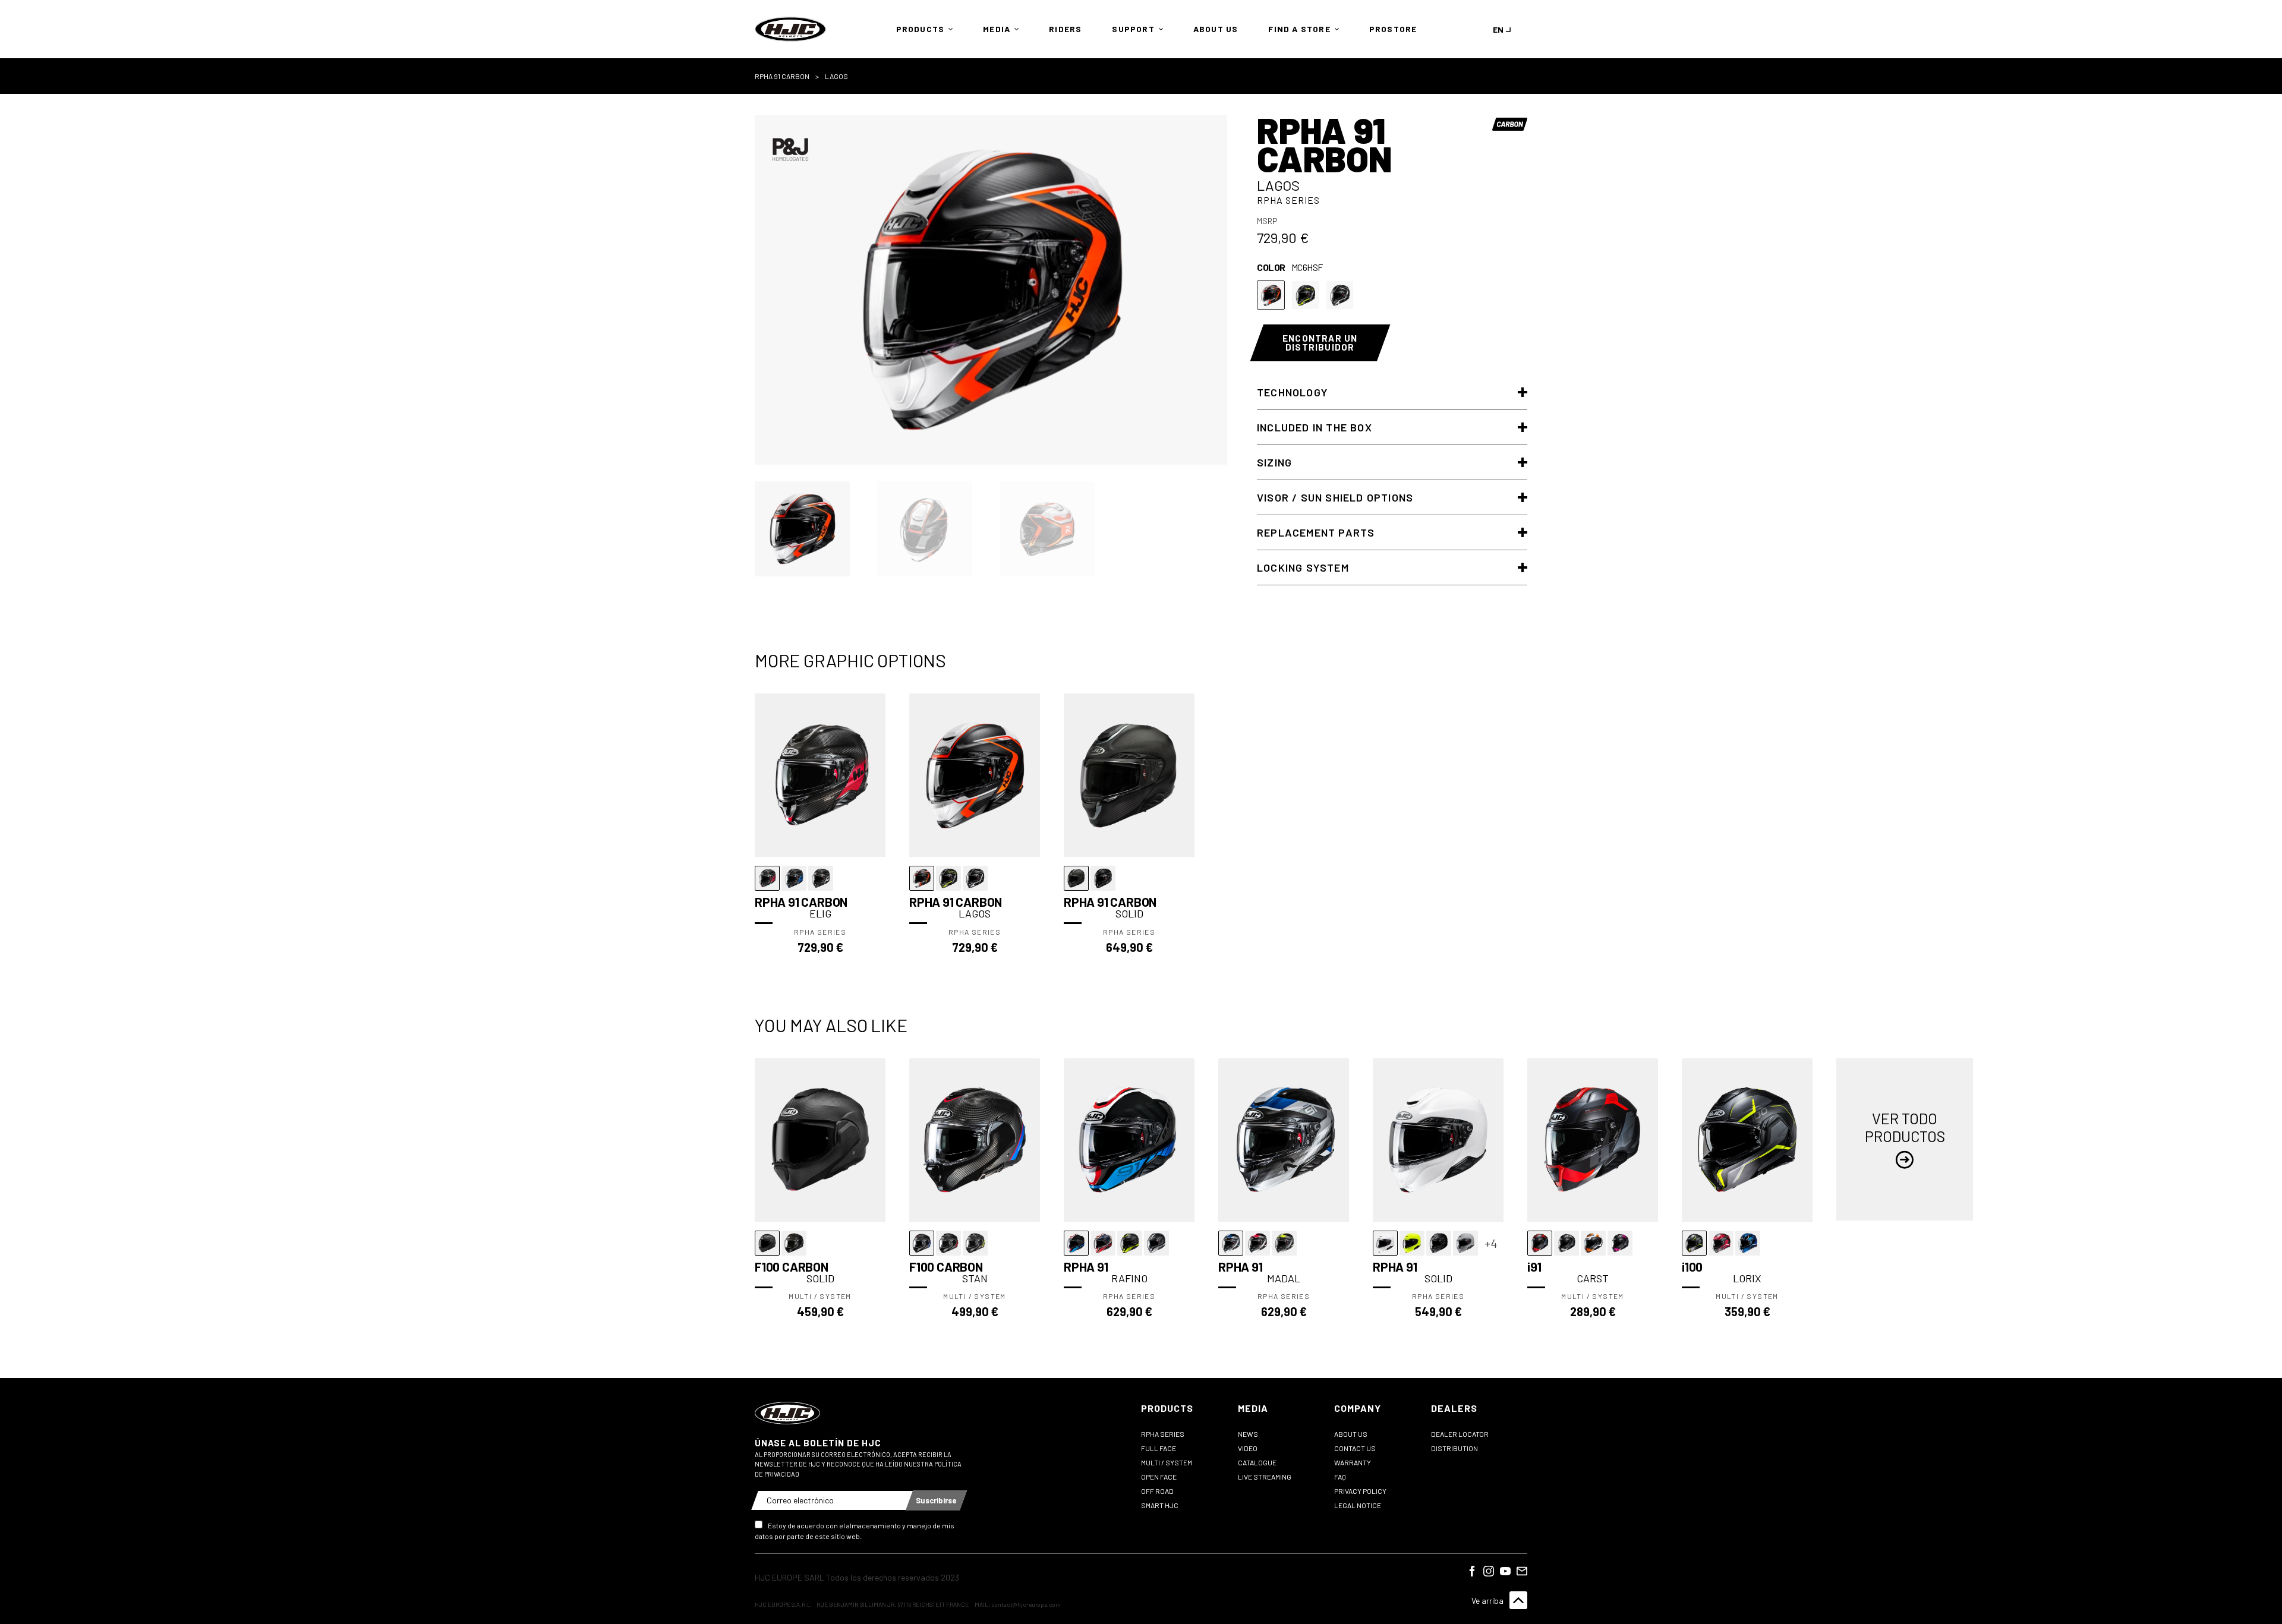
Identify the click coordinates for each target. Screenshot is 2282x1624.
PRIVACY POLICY (1360, 1491)
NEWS (1248, 1434)
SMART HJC (1160, 1505)
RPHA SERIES (1163, 1434)
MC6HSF (1271, 295)
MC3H (1305, 295)
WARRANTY (1353, 1462)
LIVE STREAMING (1265, 1477)
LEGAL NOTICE (1358, 1505)
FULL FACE (1159, 1448)
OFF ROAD (1157, 1491)
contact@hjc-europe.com (1026, 1604)
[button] (922, 29)
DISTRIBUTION (1454, 1448)
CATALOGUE (1257, 1462)
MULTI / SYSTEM (1167, 1462)
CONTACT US (1355, 1448)
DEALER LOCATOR (1460, 1434)
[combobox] (1504, 29)
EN (1498, 29)
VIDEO (1248, 1448)
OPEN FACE (1159, 1477)
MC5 (1340, 295)
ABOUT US (1351, 1434)
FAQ (1340, 1477)
